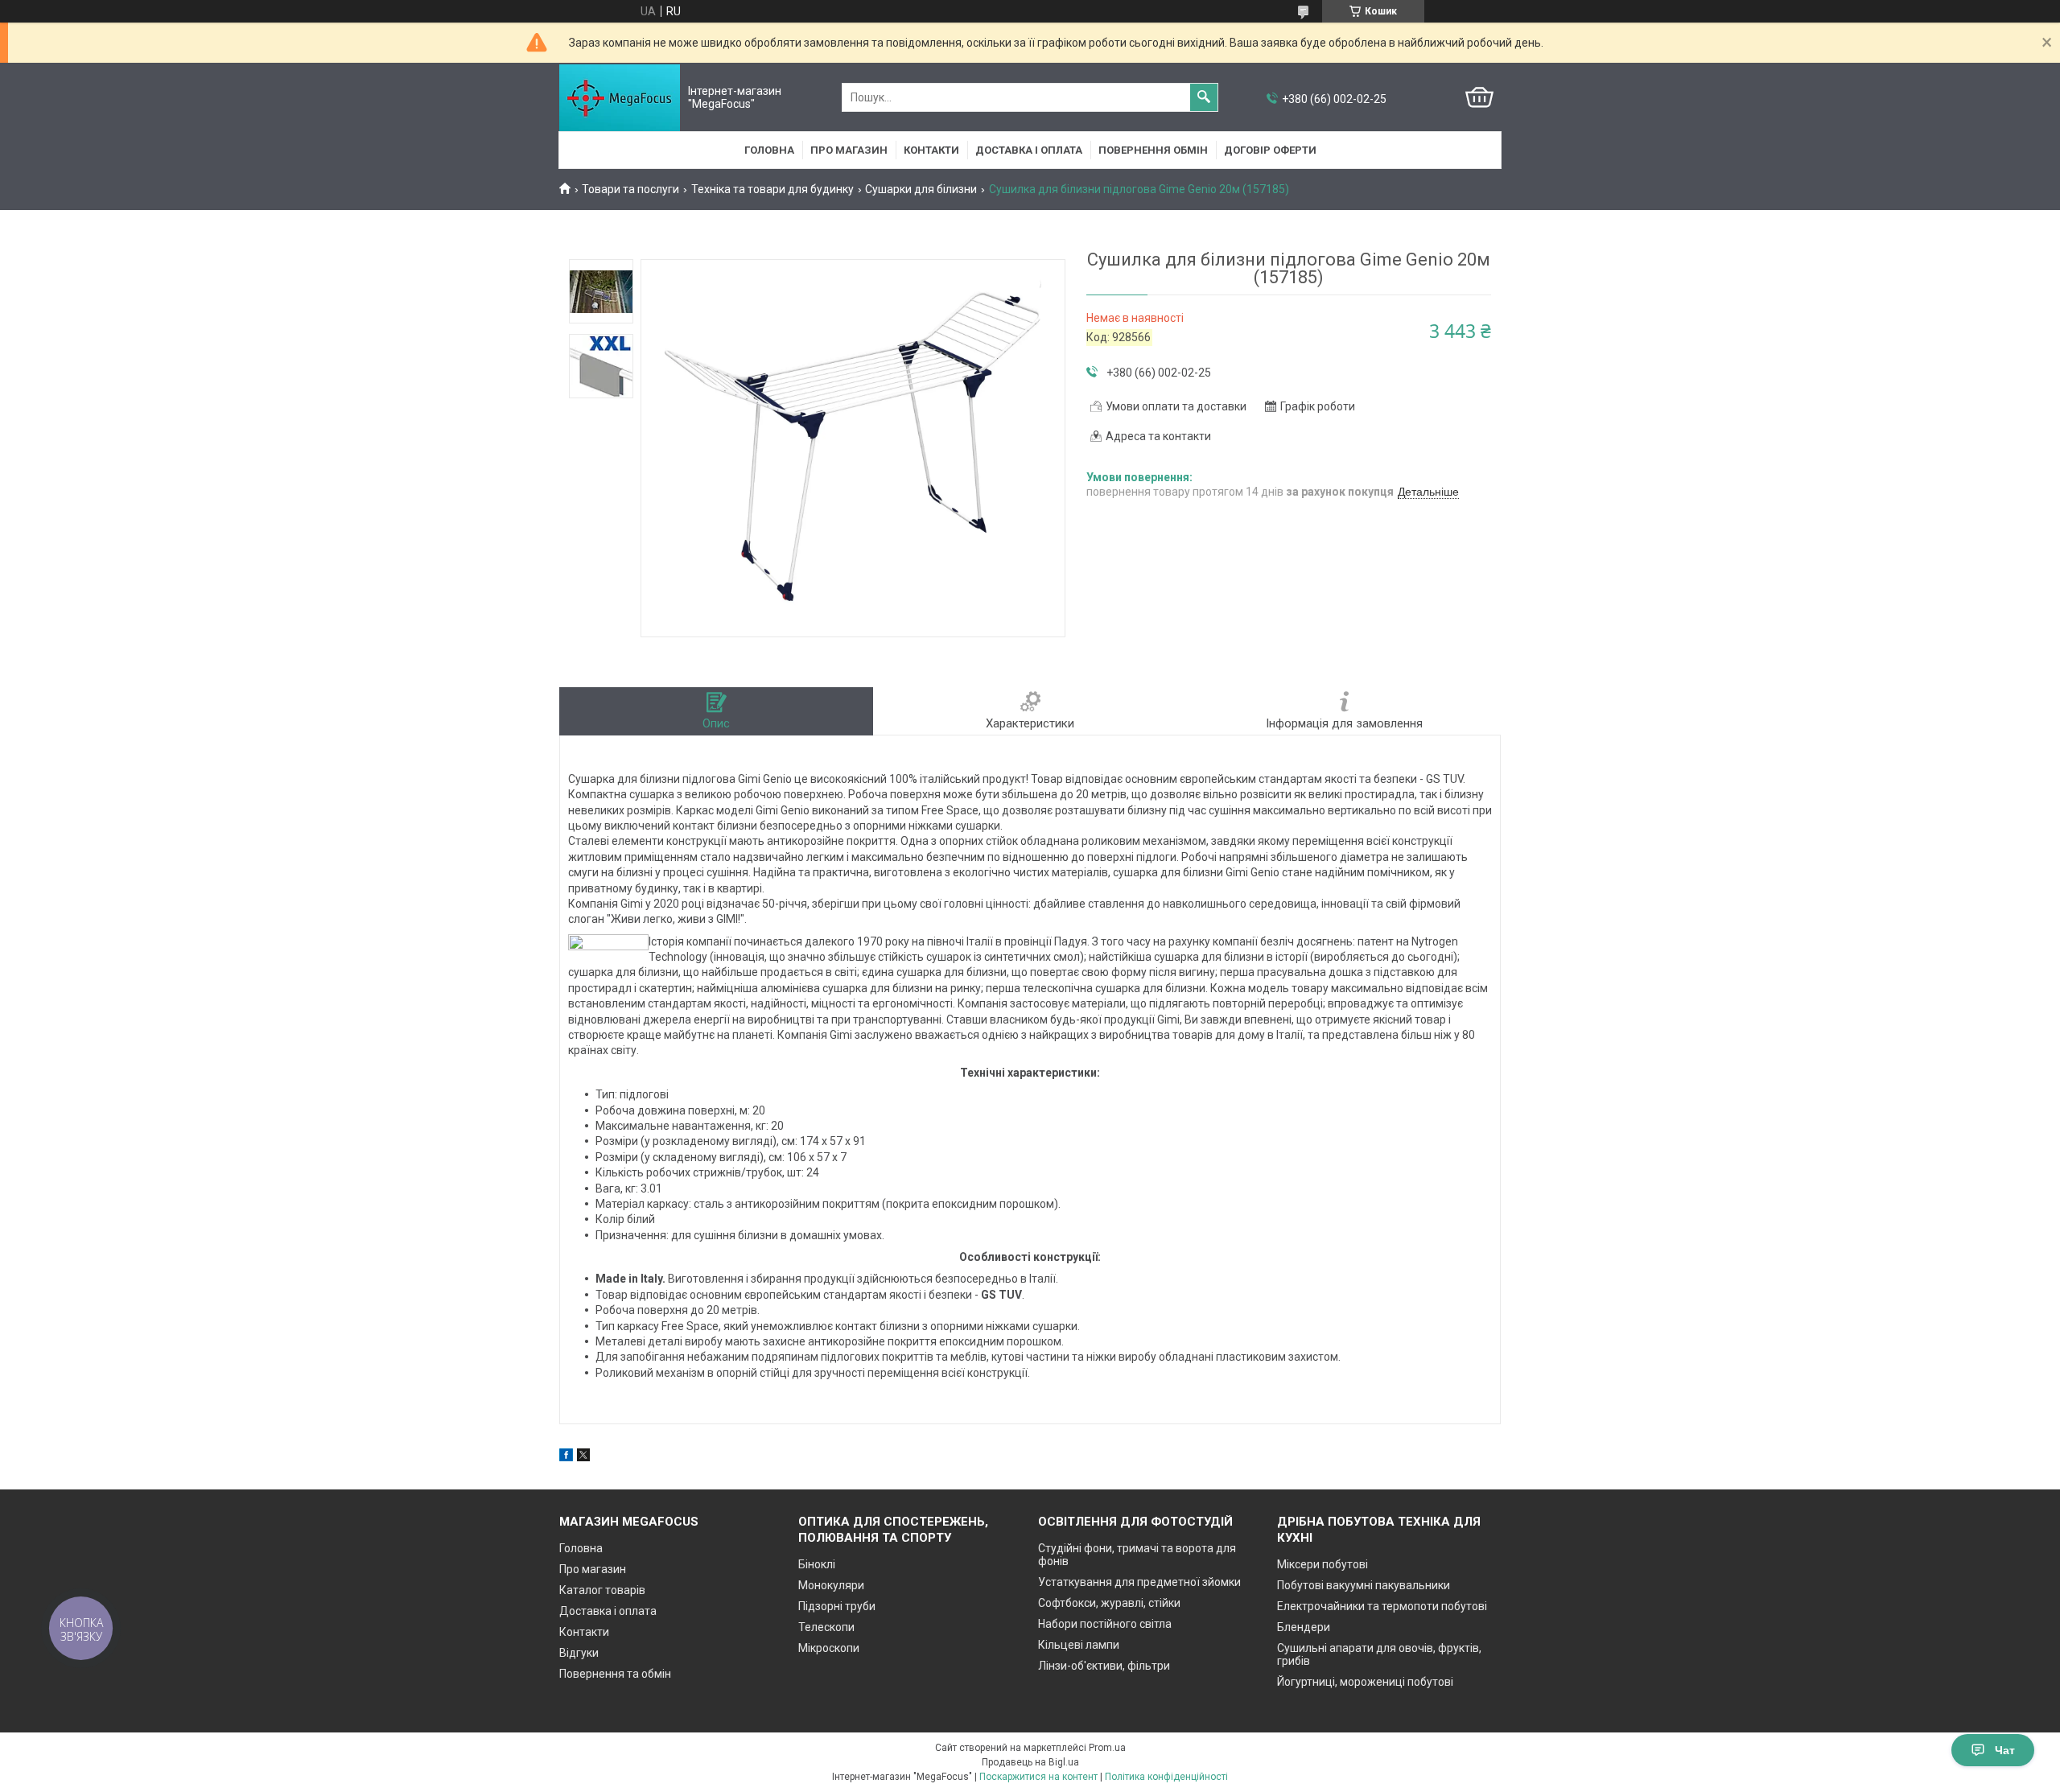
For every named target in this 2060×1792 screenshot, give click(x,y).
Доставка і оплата (1029, 150)
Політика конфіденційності (1166, 1777)
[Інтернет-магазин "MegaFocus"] (620, 98)
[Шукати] (1204, 97)
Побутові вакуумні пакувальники (1364, 1585)
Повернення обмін (1153, 150)
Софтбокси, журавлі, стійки (1109, 1603)
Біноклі (817, 1564)
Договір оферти (1270, 150)
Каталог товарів (602, 1590)
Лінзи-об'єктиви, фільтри (1104, 1666)
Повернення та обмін (615, 1674)
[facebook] (566, 1457)
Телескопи (826, 1627)
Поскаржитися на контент (1038, 1777)
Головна (769, 150)
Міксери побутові (1323, 1564)
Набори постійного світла (1105, 1624)
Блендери (1304, 1627)
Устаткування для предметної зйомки (1139, 1582)
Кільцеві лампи (1079, 1645)
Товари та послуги (630, 189)
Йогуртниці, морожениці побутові (1365, 1682)
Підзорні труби (837, 1606)
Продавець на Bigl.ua (1030, 1762)
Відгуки (579, 1653)
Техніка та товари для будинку (772, 189)
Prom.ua (1107, 1748)
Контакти (931, 150)
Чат (2005, 1750)
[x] (583, 1457)
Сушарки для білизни (921, 189)
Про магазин (849, 150)
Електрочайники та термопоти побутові (1382, 1606)
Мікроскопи (829, 1648)
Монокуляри (831, 1585)
